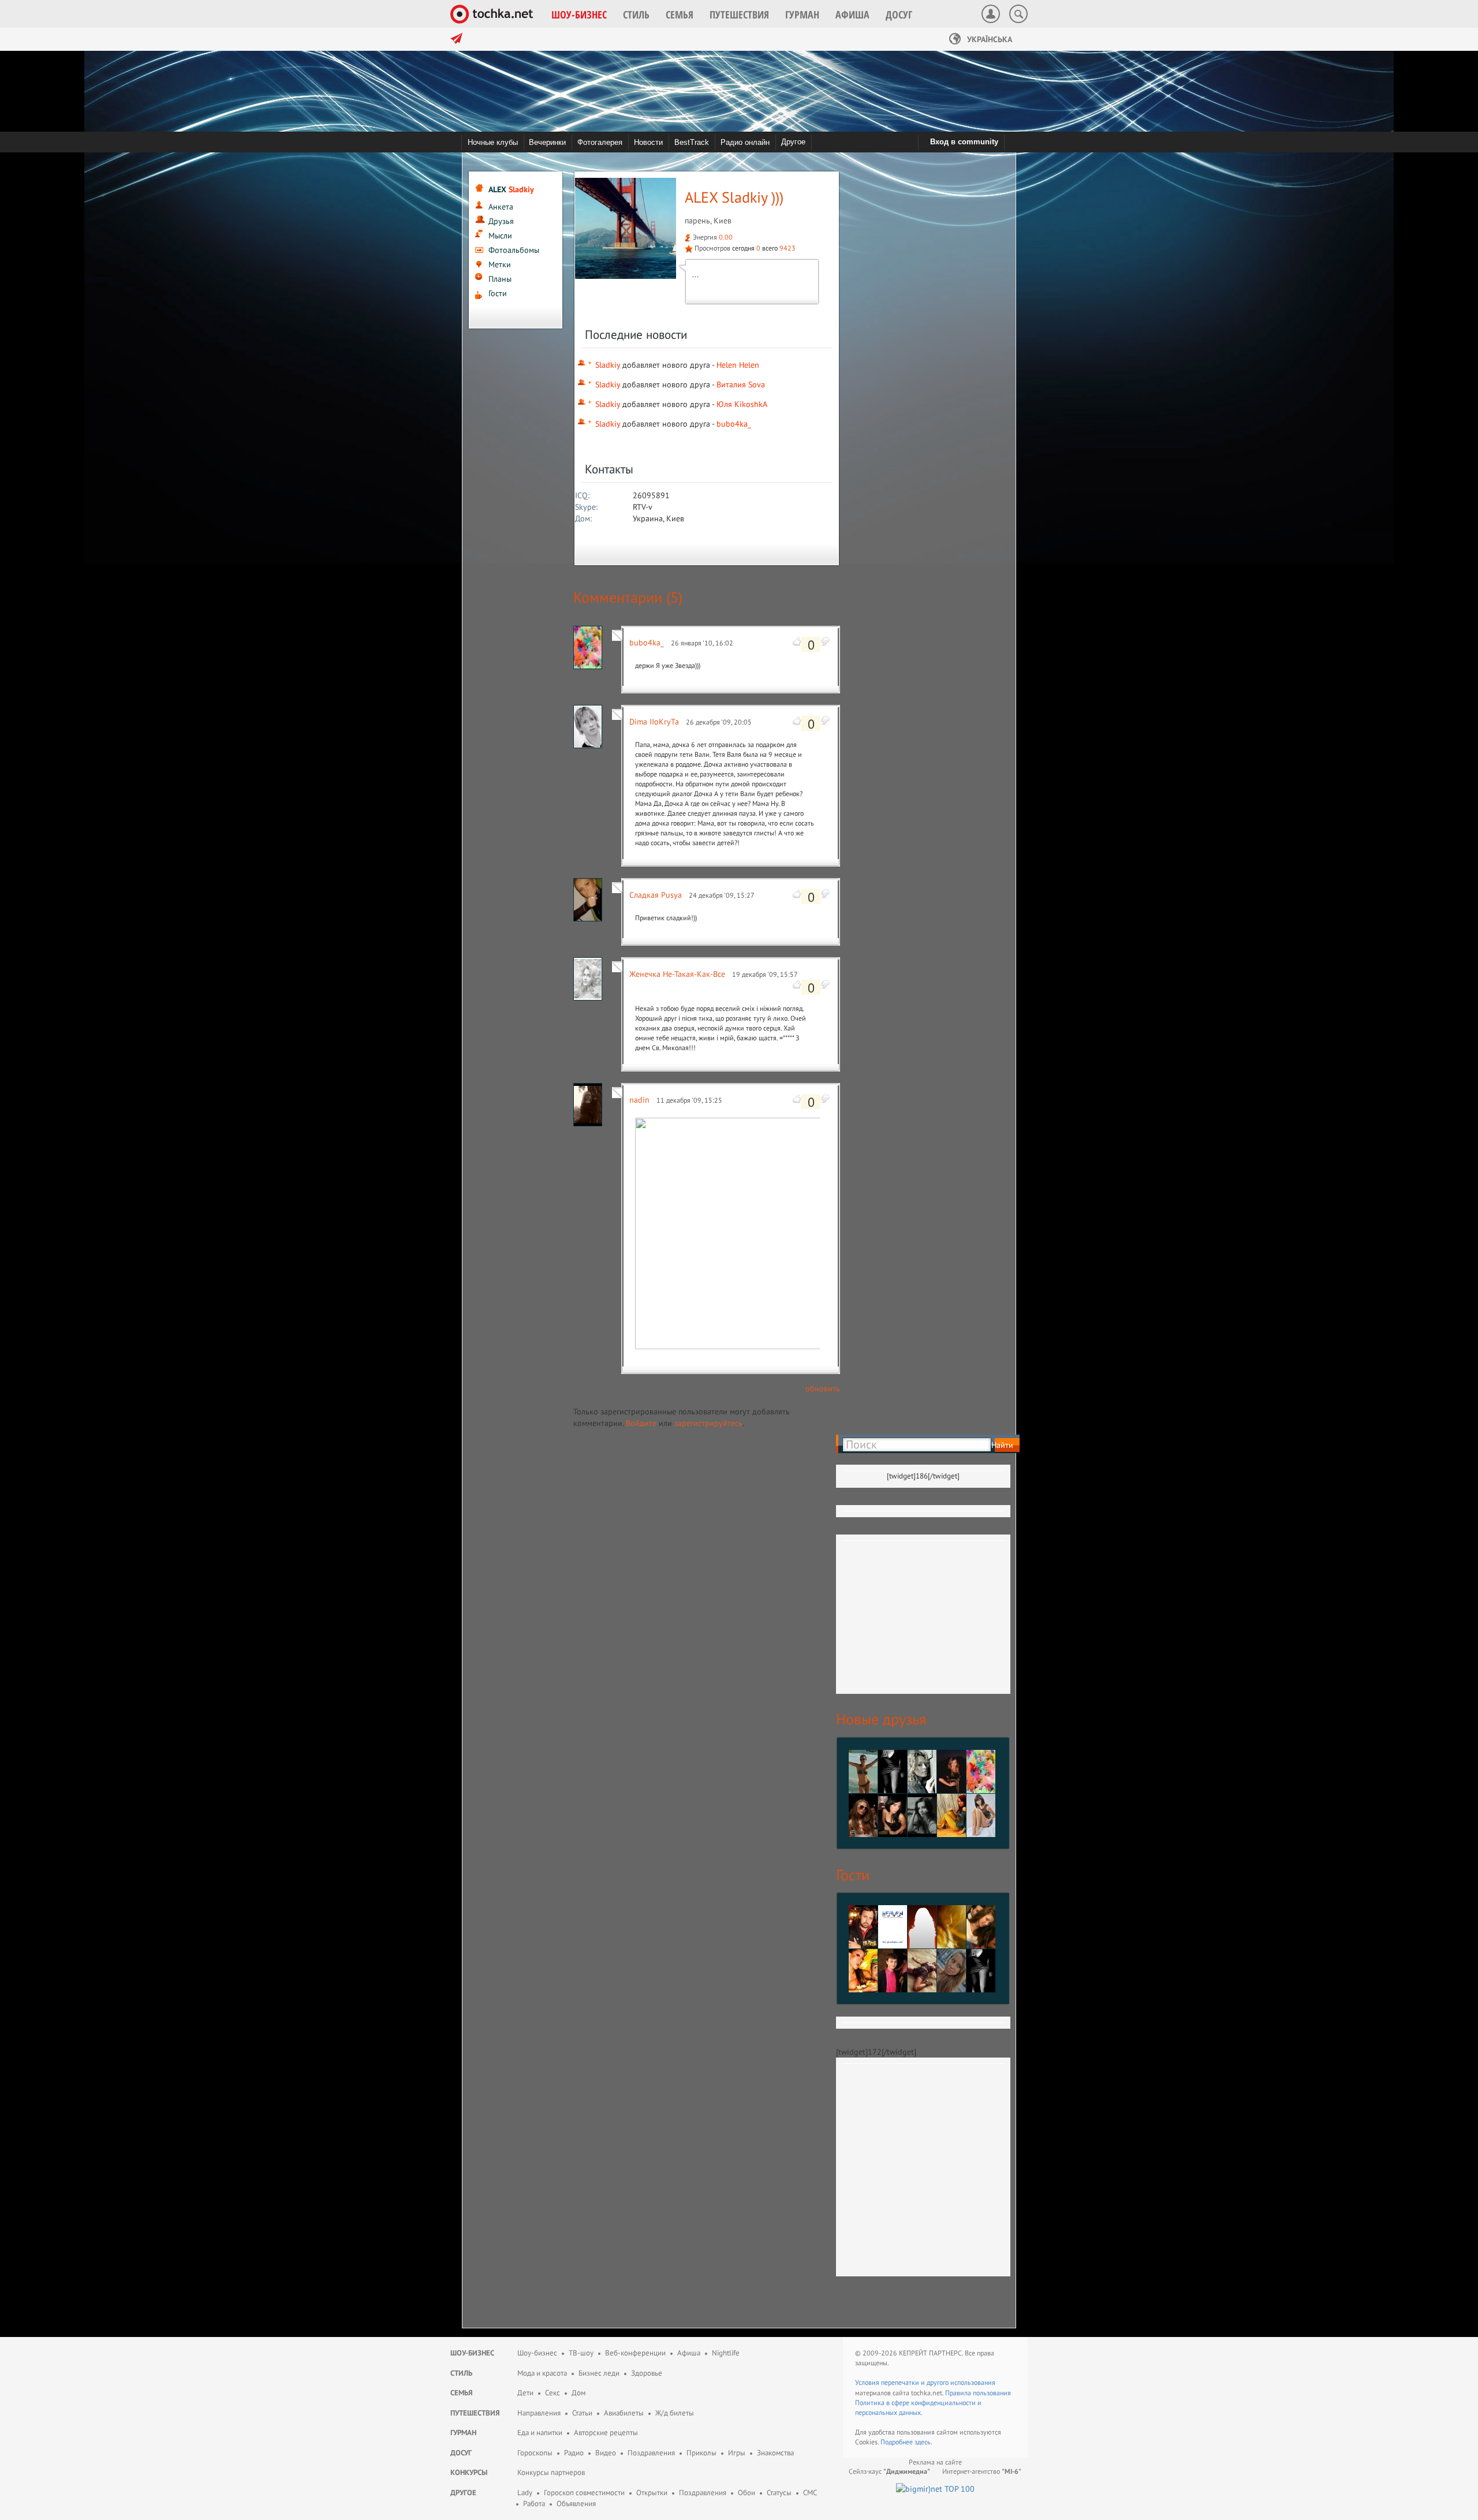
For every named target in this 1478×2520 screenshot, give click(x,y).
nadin (639, 1100)
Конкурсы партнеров (551, 2472)
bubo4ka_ (734, 424)
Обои (747, 2493)
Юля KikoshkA (742, 404)
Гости (498, 293)
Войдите (641, 1423)
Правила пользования (978, 2393)
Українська (988, 39)
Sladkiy (608, 365)
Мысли (500, 236)
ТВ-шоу (581, 2353)
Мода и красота (542, 2373)
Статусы (779, 2493)
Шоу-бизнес (472, 2353)
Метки (500, 264)
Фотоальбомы (514, 250)
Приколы (701, 2453)
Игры (737, 2453)
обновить (823, 1388)
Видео (606, 2453)
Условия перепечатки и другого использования (925, 2382)
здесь (923, 2442)
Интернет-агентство (982, 2471)
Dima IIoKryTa (654, 722)
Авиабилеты (624, 2413)
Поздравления (651, 2453)
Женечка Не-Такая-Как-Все (677, 974)
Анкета (501, 207)
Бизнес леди (599, 2373)
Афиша (689, 2353)
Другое (793, 142)
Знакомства (775, 2453)
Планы (500, 279)
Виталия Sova (741, 384)
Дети (525, 2393)
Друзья (501, 221)
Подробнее (897, 2442)
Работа (534, 2504)
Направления (539, 2413)
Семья (462, 2393)
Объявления (576, 2504)
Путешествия (475, 2413)
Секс (553, 2393)
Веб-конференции (635, 2353)
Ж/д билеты (675, 2413)
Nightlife (726, 2353)
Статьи (582, 2413)
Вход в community (964, 142)
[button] (579, 14)
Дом (578, 2393)
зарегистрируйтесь (708, 1423)
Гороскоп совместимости (584, 2493)
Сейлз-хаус (889, 2471)
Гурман (463, 2433)
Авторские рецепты (606, 2433)
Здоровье (647, 2373)
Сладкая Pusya (656, 895)
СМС (810, 2493)
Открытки (652, 2493)
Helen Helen (738, 365)
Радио (574, 2453)
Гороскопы (535, 2453)
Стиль (461, 2373)
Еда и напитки (540, 2433)
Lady (525, 2493)
